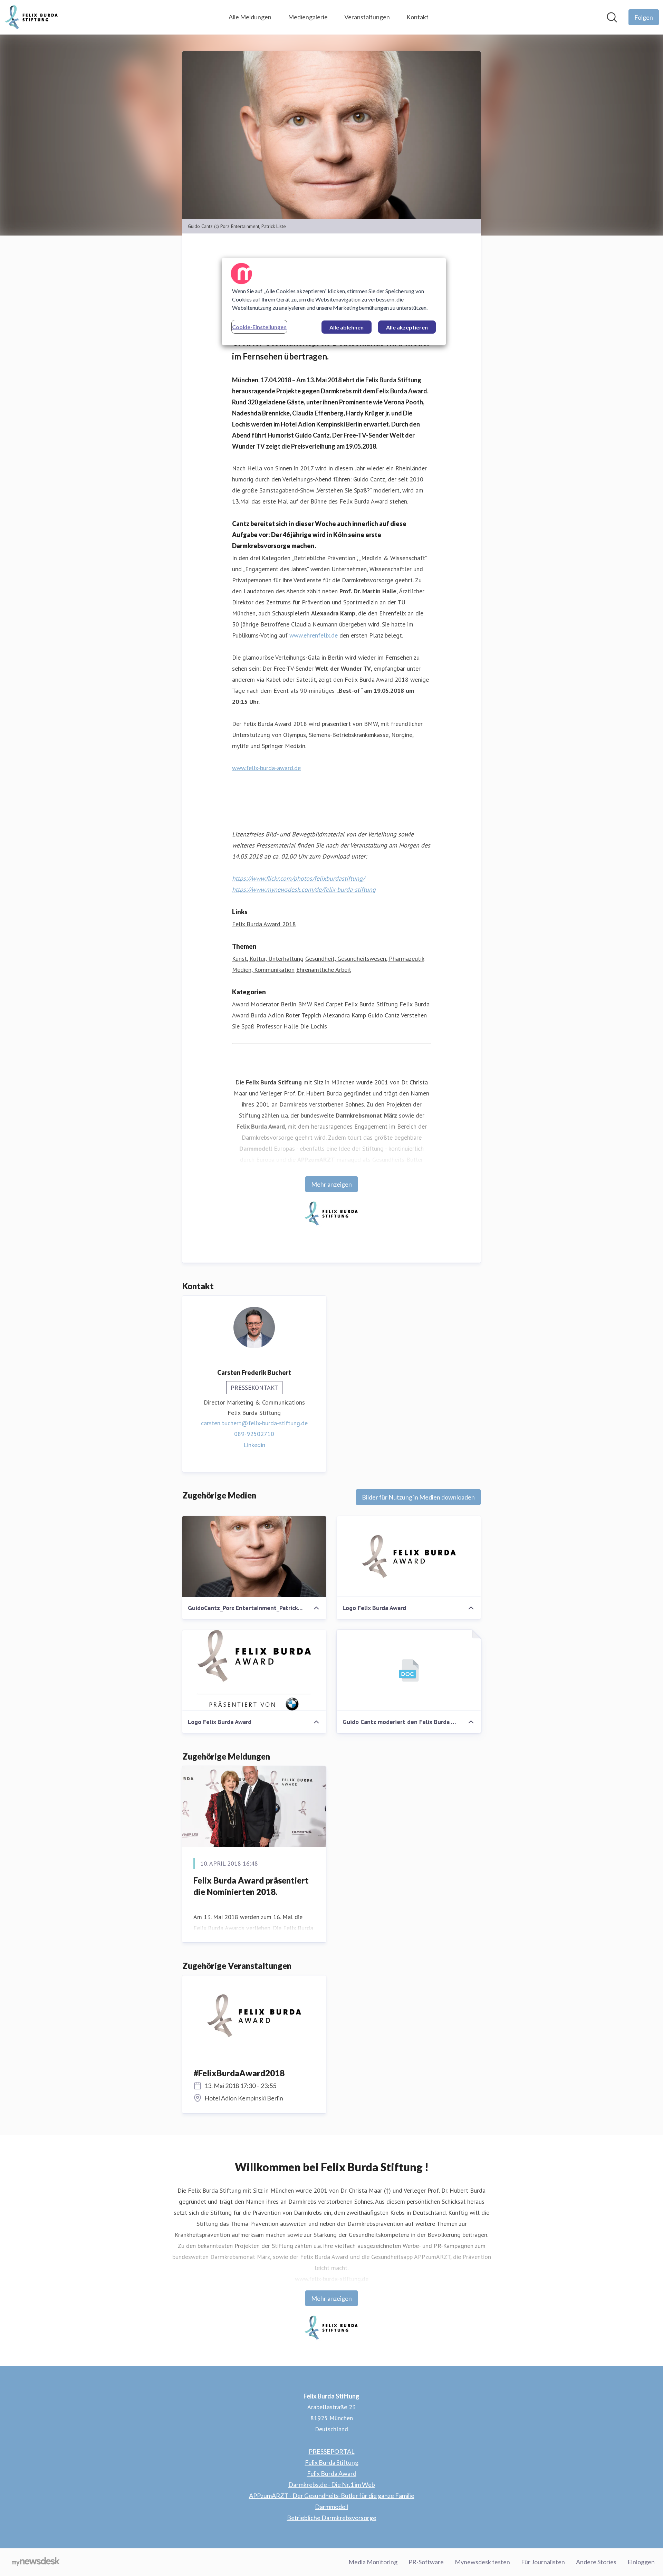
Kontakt (417, 17)
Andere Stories (596, 2562)
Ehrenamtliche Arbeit (324, 970)
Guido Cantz (383, 1015)
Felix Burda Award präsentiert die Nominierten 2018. (251, 1886)
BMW (305, 1004)
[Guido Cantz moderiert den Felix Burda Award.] (409, 1670)
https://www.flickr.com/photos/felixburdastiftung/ (298, 878)
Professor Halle (277, 1026)
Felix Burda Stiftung (371, 1004)
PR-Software (426, 2562)
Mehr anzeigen (331, 1184)
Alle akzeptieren (407, 327)
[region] (334, 301)
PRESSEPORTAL (332, 2451)
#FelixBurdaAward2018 (239, 2073)
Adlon (276, 1015)
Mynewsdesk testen (482, 2562)
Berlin (289, 1004)
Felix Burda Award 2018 (264, 924)
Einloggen (641, 2562)
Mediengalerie (308, 17)
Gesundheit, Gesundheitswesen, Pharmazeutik (365, 959)
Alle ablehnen (347, 327)
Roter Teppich (303, 1015)
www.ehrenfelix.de (314, 635)
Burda (258, 1015)
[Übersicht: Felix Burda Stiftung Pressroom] (32, 17)
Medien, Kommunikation (263, 970)
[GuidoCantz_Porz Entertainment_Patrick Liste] (254, 1557)
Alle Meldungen (250, 17)
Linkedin (254, 1445)
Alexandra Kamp (344, 1015)
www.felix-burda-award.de (266, 768)
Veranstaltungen (367, 17)
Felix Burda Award (332, 2473)
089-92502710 (254, 1434)
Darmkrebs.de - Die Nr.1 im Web (332, 2484)
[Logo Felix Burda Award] (409, 1557)
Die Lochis (314, 1026)
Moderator (265, 1004)
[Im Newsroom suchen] (612, 17)
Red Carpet (328, 1004)
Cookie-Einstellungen (259, 327)
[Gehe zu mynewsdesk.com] (36, 2562)
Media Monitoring (373, 2562)
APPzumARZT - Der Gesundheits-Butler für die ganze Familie (332, 2496)
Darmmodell (331, 2507)
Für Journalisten (543, 2562)
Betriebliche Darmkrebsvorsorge (332, 2518)
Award (241, 1004)
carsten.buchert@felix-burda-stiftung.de (254, 1423)
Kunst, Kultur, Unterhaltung (268, 959)
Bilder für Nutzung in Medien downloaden (418, 1497)
